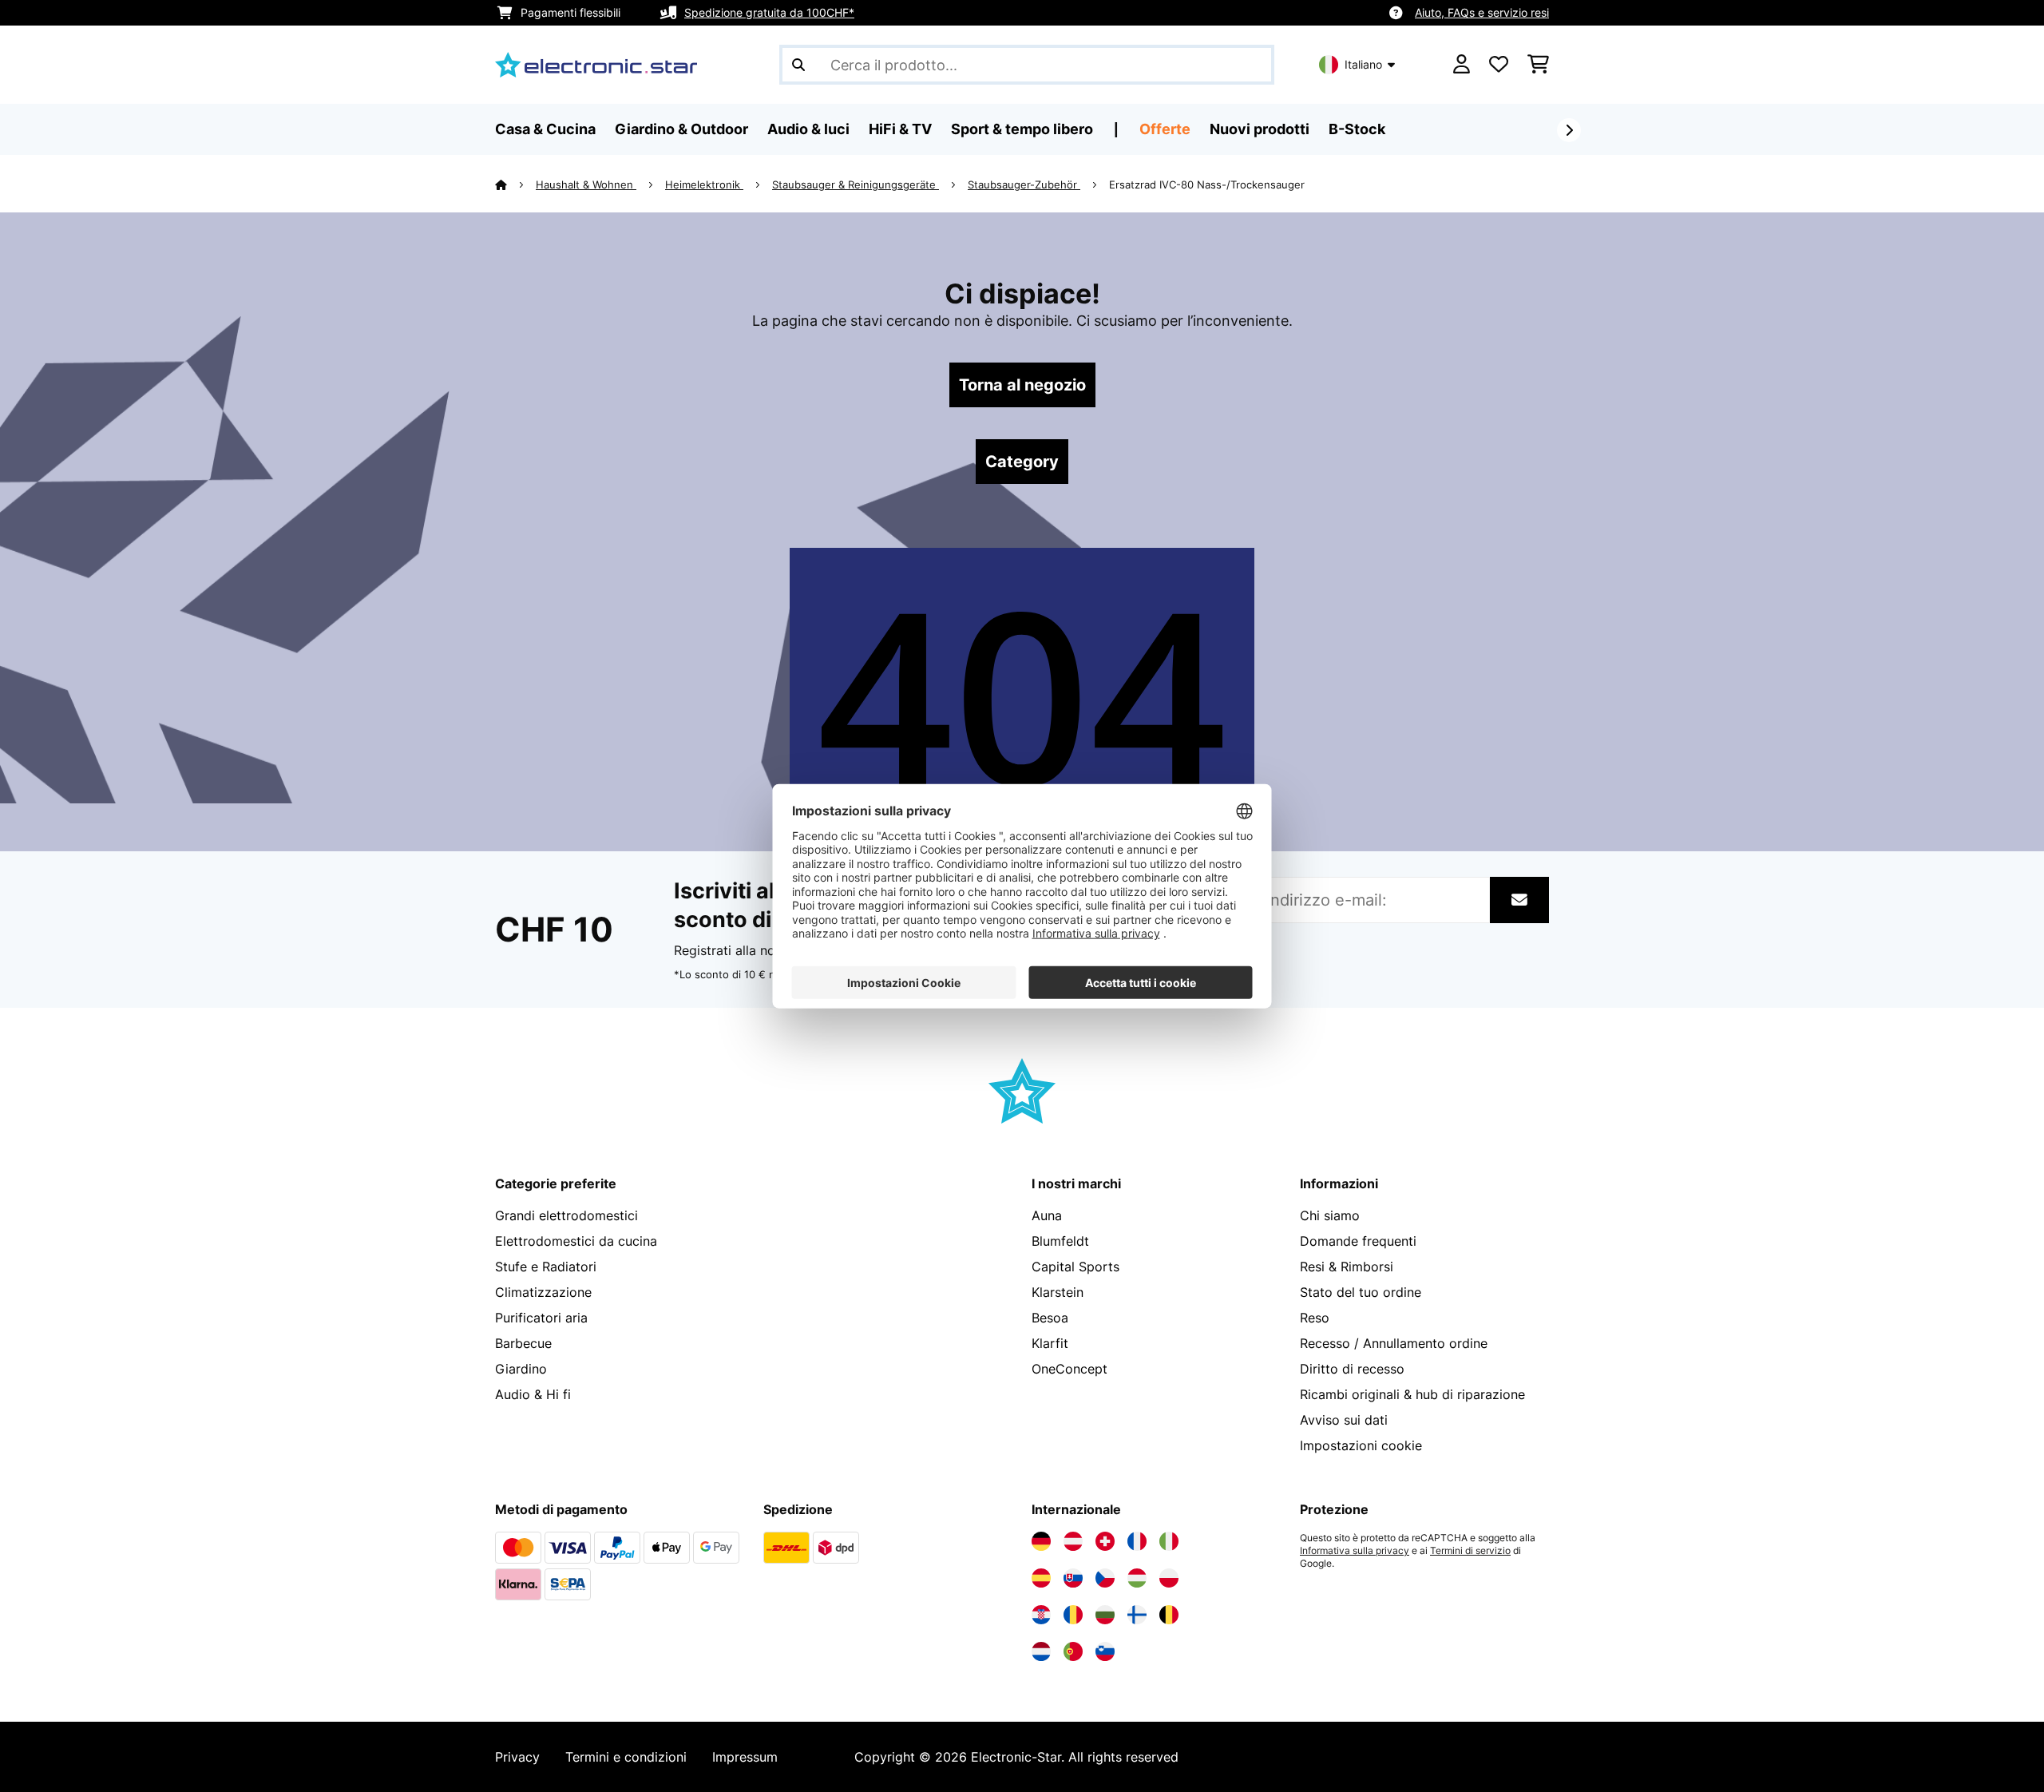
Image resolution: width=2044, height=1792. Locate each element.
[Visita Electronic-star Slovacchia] (1073, 1578)
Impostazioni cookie (1361, 1445)
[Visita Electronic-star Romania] (1073, 1615)
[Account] (1462, 65)
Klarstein (1058, 1292)
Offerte (1165, 129)
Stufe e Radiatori (546, 1267)
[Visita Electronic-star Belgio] (1169, 1615)
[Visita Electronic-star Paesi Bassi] (1041, 1651)
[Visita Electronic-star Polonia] (1169, 1578)
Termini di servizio (1470, 1551)
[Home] (515, 184)
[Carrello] (1538, 65)
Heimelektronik (704, 184)
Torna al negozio (1022, 385)
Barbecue (523, 1343)
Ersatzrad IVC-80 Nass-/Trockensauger (1207, 184)
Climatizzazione (543, 1292)
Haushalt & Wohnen (586, 184)
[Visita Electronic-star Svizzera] (1105, 1541)
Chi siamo (1330, 1215)
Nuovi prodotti (1260, 129)
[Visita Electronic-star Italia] (1169, 1541)
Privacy (517, 1757)
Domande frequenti (1358, 1241)
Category (1022, 462)
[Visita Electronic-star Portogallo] (1073, 1651)
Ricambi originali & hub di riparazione (1412, 1394)
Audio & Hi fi (533, 1394)
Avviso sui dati (1344, 1420)
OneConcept (1070, 1369)
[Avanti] (1569, 130)
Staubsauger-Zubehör (1024, 184)
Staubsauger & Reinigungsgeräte (856, 184)
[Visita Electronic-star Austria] (1073, 1541)
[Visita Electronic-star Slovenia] (1105, 1651)
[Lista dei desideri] (1499, 65)
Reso (1315, 1318)
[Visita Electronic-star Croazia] (1041, 1615)
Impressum (745, 1757)
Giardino (521, 1369)
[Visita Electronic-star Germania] (1041, 1541)
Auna (1047, 1215)
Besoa (1050, 1318)
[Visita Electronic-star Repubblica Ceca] (1105, 1578)
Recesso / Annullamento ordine (1394, 1343)
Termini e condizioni (626, 1757)
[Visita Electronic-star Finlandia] (1137, 1615)
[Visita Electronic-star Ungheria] (1137, 1578)
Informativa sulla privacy (1355, 1551)
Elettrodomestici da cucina (576, 1241)
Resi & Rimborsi (1347, 1267)
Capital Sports (1075, 1267)
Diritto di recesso (1352, 1369)
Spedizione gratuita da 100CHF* (769, 12)
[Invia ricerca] (798, 65)
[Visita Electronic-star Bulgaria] (1105, 1615)
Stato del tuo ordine (1361, 1292)
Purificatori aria (541, 1318)
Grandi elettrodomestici (566, 1215)
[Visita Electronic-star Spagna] (1041, 1578)
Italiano (1363, 64)
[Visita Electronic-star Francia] (1137, 1541)
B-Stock (1357, 129)
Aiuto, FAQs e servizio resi (1482, 12)
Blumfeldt (1060, 1241)
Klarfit (1050, 1343)
